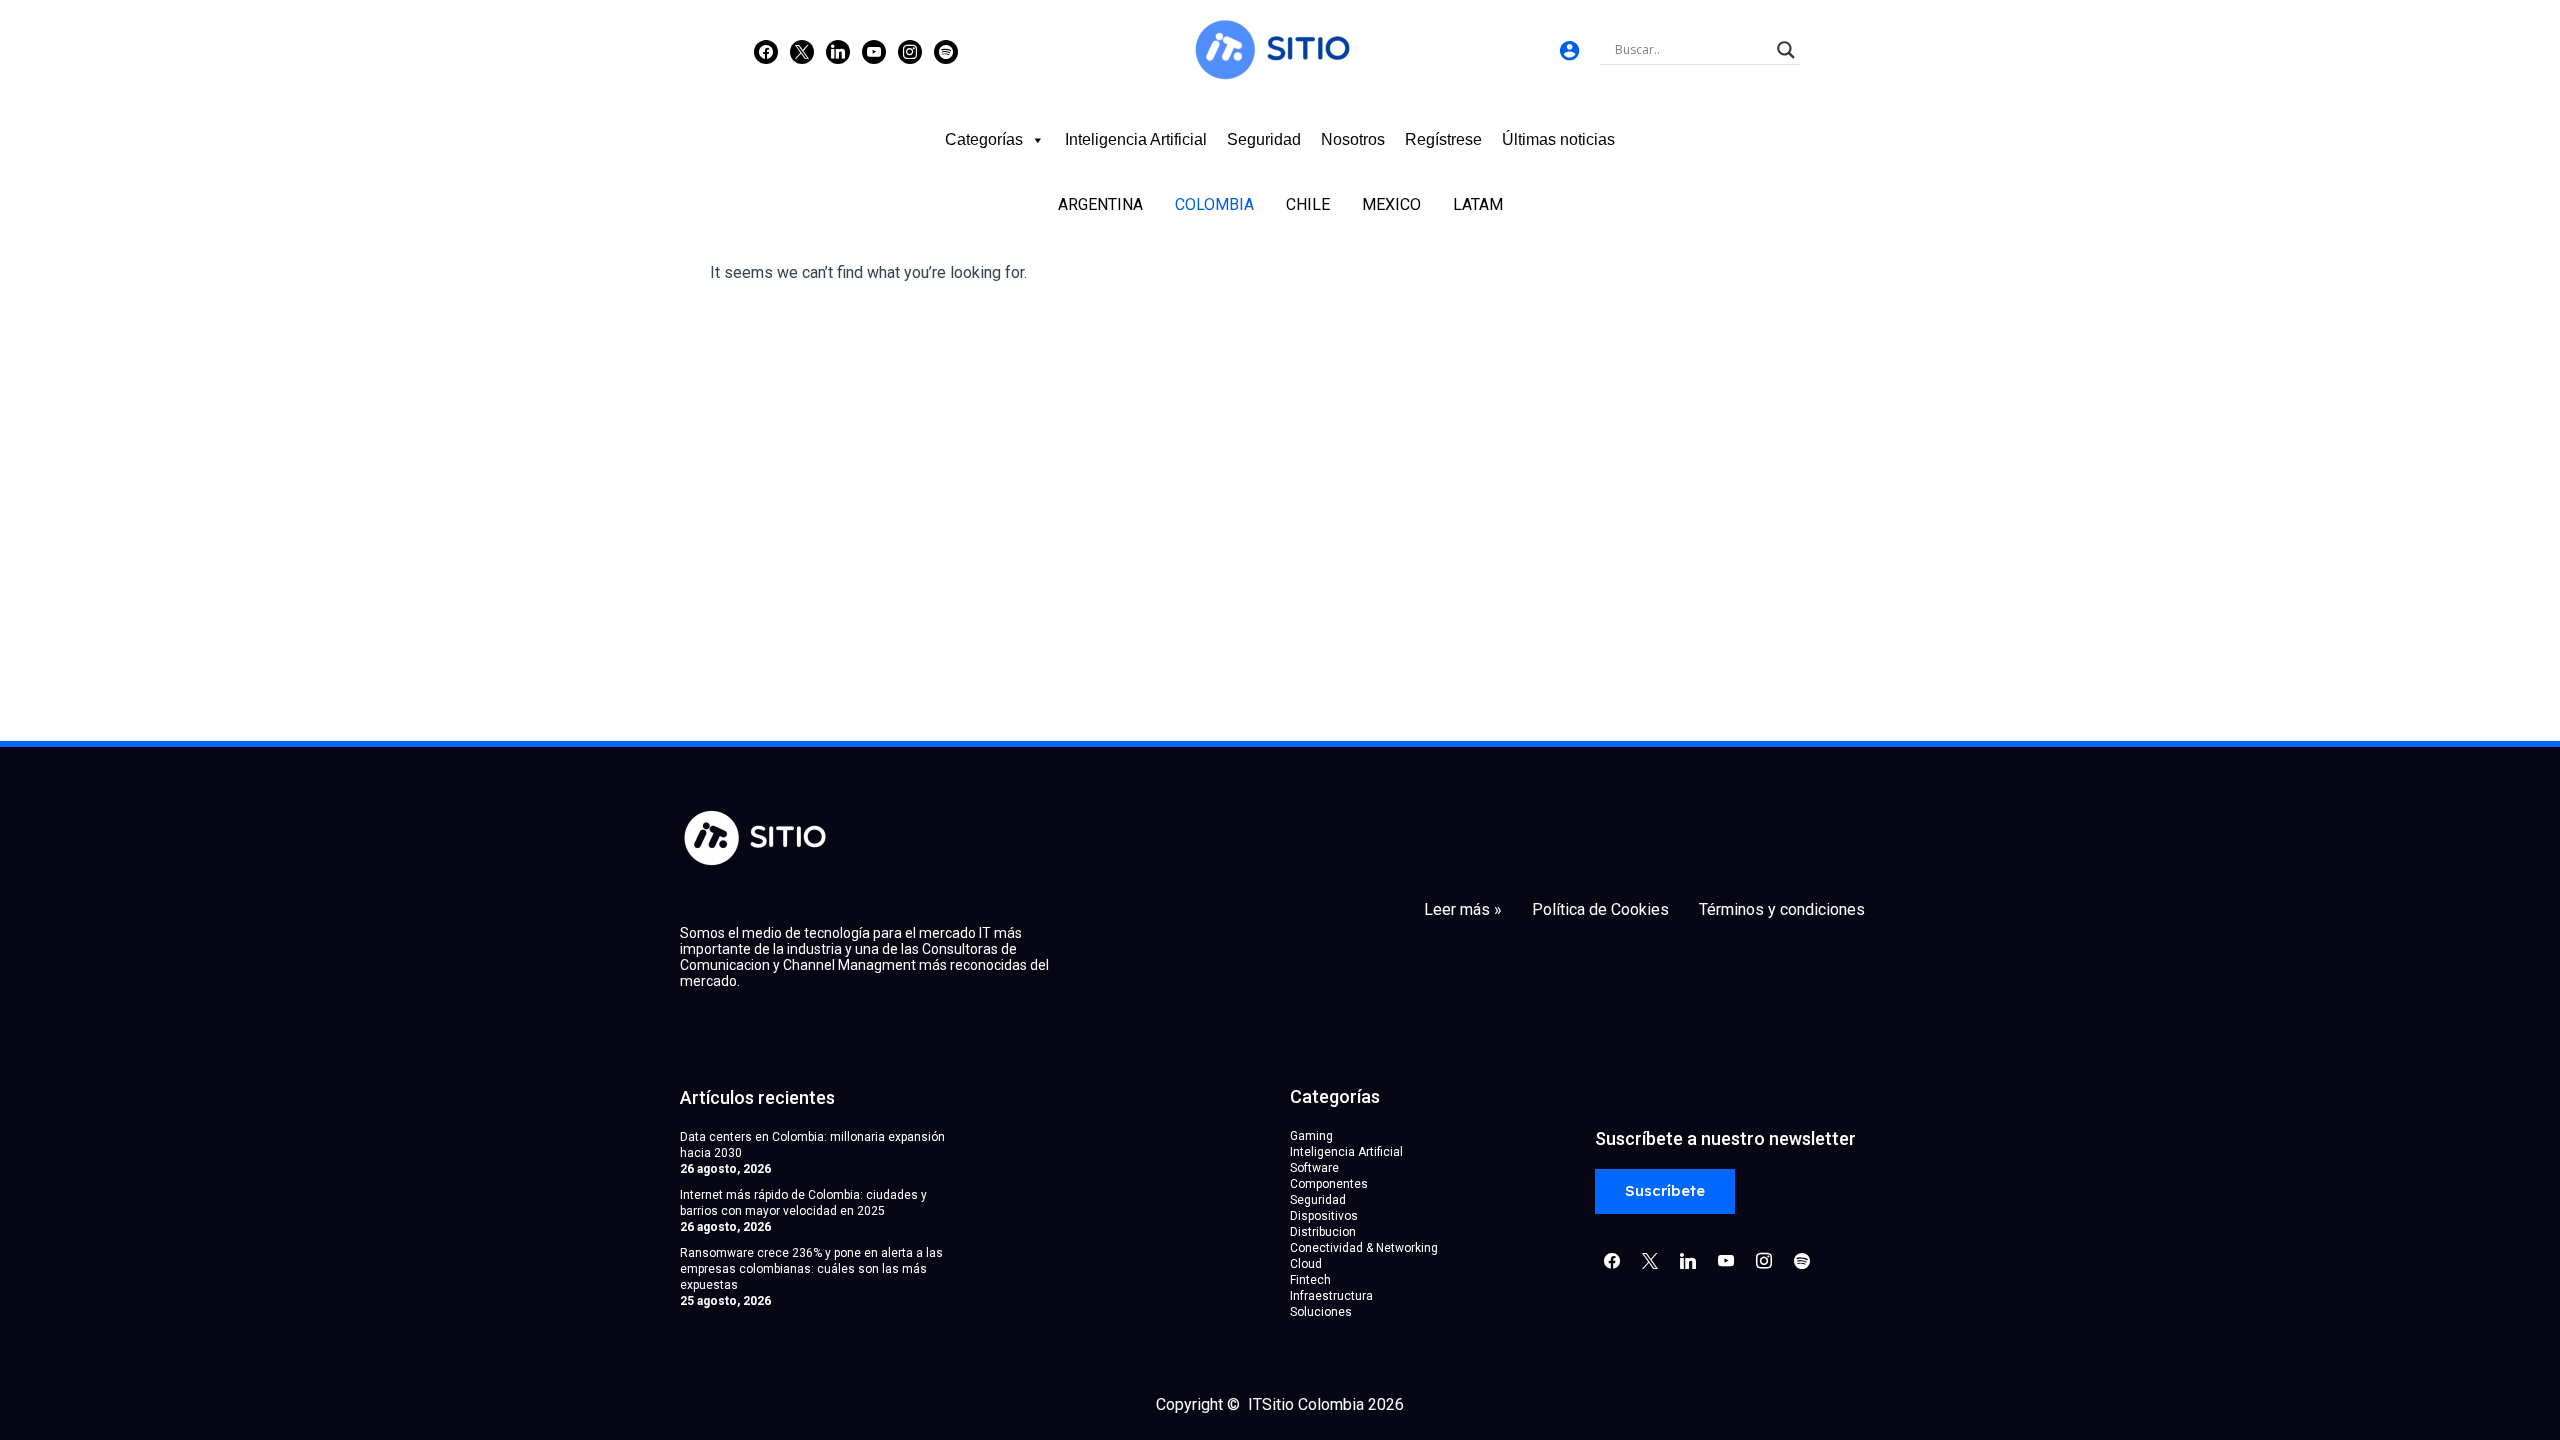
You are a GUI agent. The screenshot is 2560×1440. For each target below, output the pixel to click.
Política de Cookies (1600, 910)
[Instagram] (838, 51)
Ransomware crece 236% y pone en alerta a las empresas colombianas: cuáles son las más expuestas (811, 1269)
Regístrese (1443, 139)
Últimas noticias (1558, 139)
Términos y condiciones (1782, 910)
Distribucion (1323, 1232)
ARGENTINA (1100, 204)
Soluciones (1321, 1312)
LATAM (1478, 204)
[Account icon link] (1569, 50)
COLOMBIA (1214, 204)
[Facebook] (766, 51)
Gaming (1311, 1136)
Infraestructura (1331, 1296)
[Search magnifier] (1786, 50)
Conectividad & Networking (1364, 1248)
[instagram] (910, 51)
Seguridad (1264, 139)
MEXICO (1391, 204)
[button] (1665, 1191)
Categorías (984, 139)
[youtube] (874, 51)
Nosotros (1353, 139)
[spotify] (946, 51)
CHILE (1308, 204)
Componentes (1329, 1184)
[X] (802, 51)
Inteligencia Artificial (1136, 139)
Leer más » (1463, 910)
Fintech (1310, 1280)
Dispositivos (1324, 1216)
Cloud (1306, 1264)
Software (1314, 1168)
